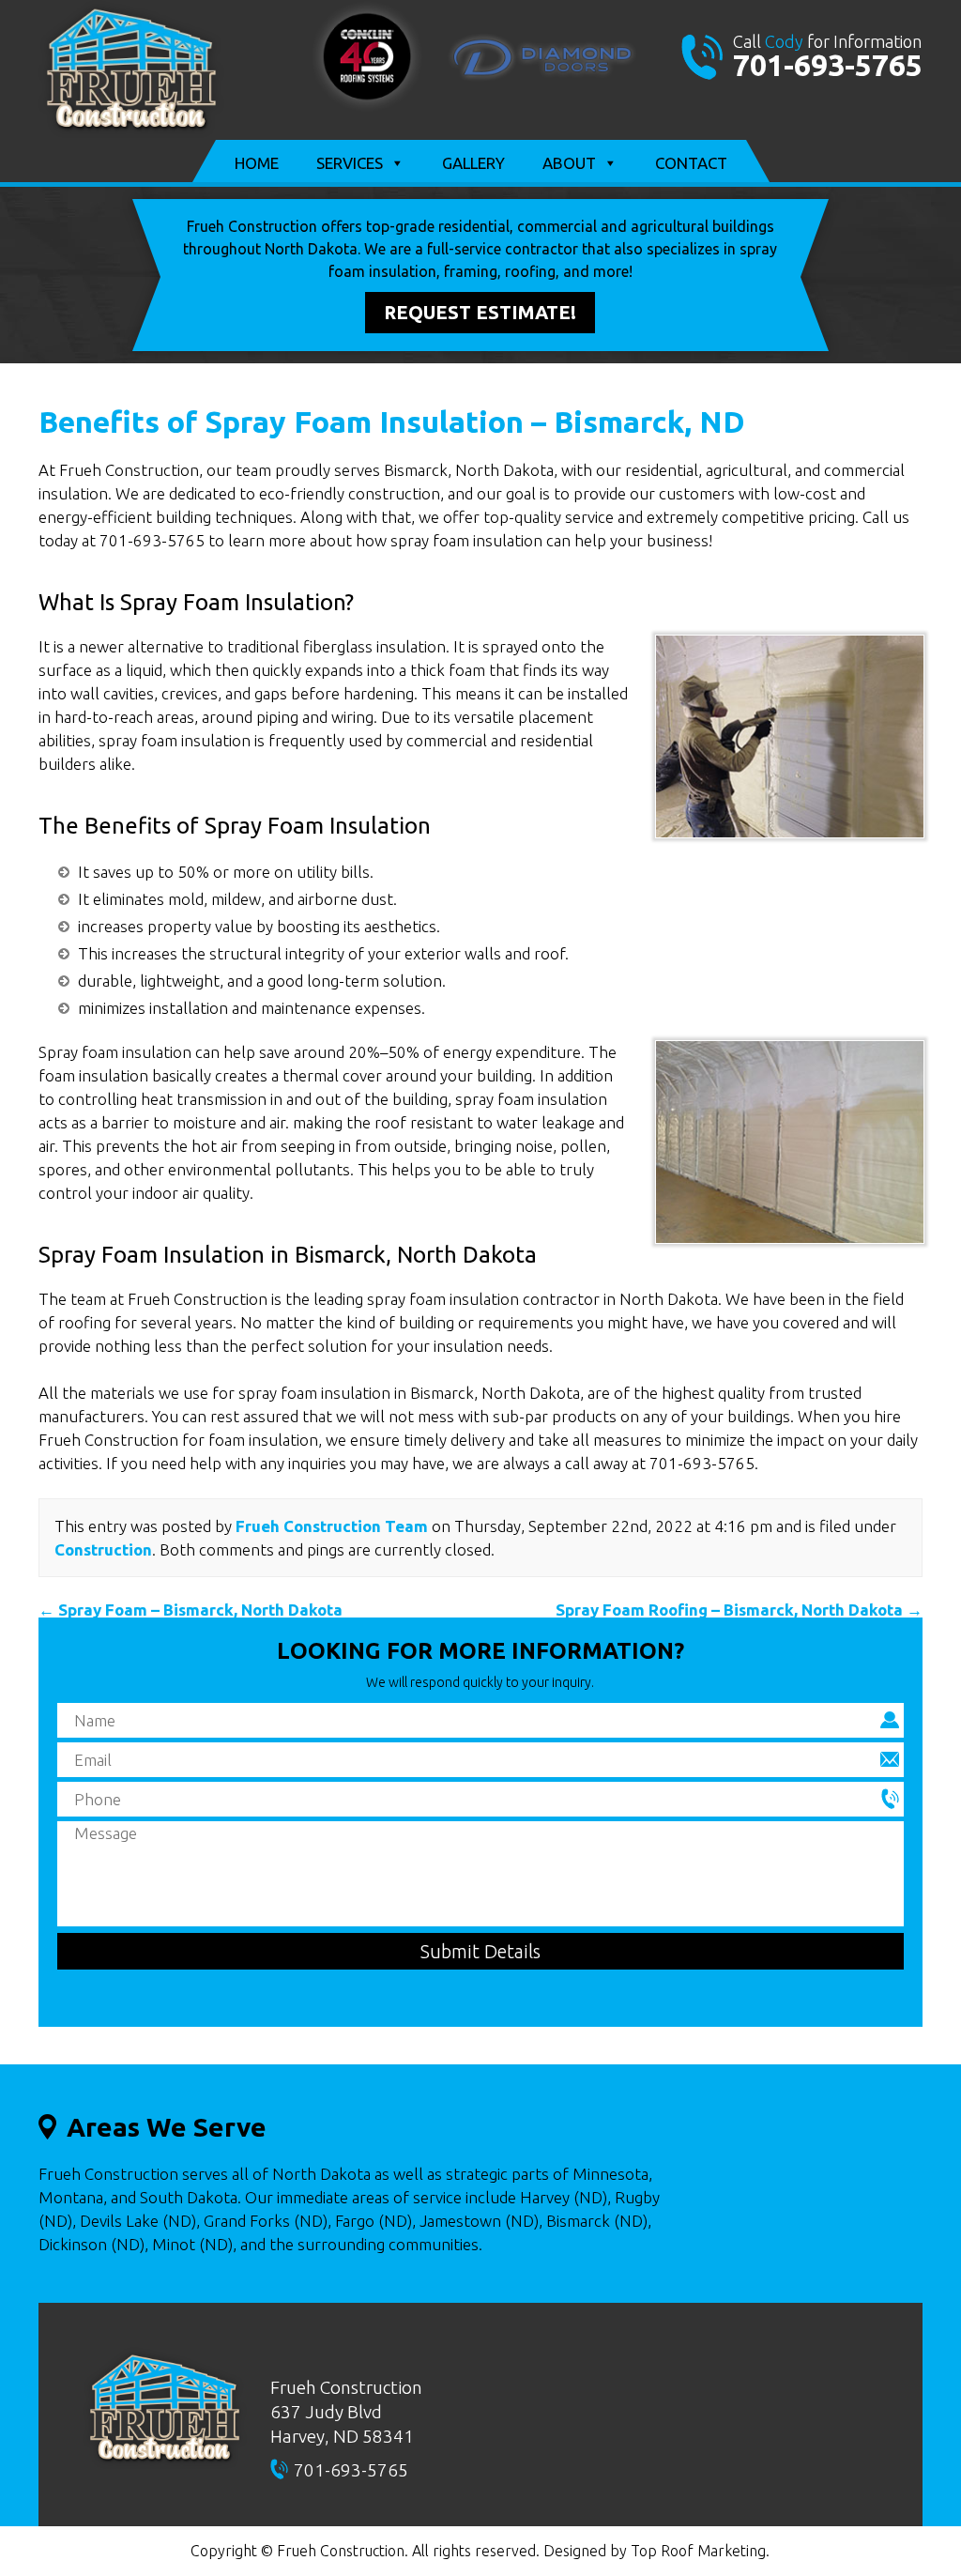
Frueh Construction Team (332, 1526)
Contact (691, 163)
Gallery (473, 163)
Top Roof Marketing (698, 2551)
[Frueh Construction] (131, 132)
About (569, 163)
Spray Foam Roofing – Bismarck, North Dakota (739, 1610)
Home (257, 163)
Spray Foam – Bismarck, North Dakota (191, 1610)
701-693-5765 (828, 65)
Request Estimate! (480, 312)
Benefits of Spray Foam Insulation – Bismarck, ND (392, 422)
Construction (103, 1549)
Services (350, 163)
